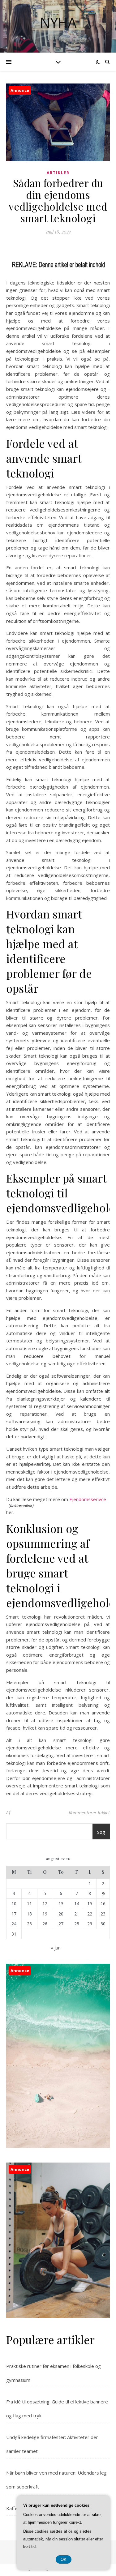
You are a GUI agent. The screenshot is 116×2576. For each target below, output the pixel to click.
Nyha (58, 22)
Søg (101, 1832)
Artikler (58, 173)
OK (64, 2559)
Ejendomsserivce (88, 1499)
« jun (56, 1948)
